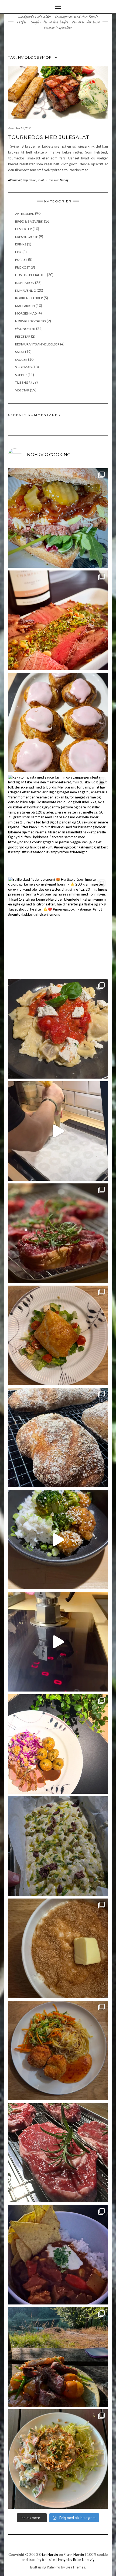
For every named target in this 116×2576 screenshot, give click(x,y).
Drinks (21, 244)
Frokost (23, 267)
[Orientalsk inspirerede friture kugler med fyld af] (58, 2050)
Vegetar (22, 390)
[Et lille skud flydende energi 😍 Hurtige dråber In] (58, 927)
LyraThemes (75, 2567)
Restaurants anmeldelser (37, 344)
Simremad (23, 367)
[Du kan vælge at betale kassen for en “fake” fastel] (58, 722)
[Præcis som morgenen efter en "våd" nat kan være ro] (58, 518)
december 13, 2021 (20, 128)
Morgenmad (26, 313)
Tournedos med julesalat (49, 137)
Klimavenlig (25, 290)
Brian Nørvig (48, 2554)
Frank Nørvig (74, 2554)
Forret (21, 260)
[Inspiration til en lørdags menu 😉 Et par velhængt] (58, 1233)
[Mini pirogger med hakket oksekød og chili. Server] (58, 1335)
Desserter (23, 229)
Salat (41, 180)
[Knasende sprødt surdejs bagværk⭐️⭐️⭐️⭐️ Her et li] (58, 1437)
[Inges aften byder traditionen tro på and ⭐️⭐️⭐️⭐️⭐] (58, 1744)
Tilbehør (23, 382)
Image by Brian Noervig (76, 2560)
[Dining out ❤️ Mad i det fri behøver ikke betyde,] (58, 2357)
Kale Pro (54, 2567)
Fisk (18, 252)
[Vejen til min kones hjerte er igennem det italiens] (58, 1029)
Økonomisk (25, 329)
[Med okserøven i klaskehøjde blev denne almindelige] (58, 620)
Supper (21, 375)
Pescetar (23, 336)
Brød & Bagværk (29, 221)
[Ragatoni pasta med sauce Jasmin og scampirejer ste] (58, 825)
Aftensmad (15, 180)
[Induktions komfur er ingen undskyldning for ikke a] (58, 1642)
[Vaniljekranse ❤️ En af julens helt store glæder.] (58, 1131)
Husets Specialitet (31, 275)
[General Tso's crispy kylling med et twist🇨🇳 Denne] (58, 1540)
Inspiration (30, 180)
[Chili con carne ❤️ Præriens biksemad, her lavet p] (58, 2255)
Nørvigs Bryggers (30, 321)
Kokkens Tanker (29, 298)
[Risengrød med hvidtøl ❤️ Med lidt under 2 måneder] (58, 1948)
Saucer (21, 360)
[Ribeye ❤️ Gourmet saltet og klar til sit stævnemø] (58, 2153)
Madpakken (25, 306)
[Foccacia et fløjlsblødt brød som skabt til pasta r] (58, 1846)
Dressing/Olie (27, 237)
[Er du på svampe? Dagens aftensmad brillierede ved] (58, 2459)
